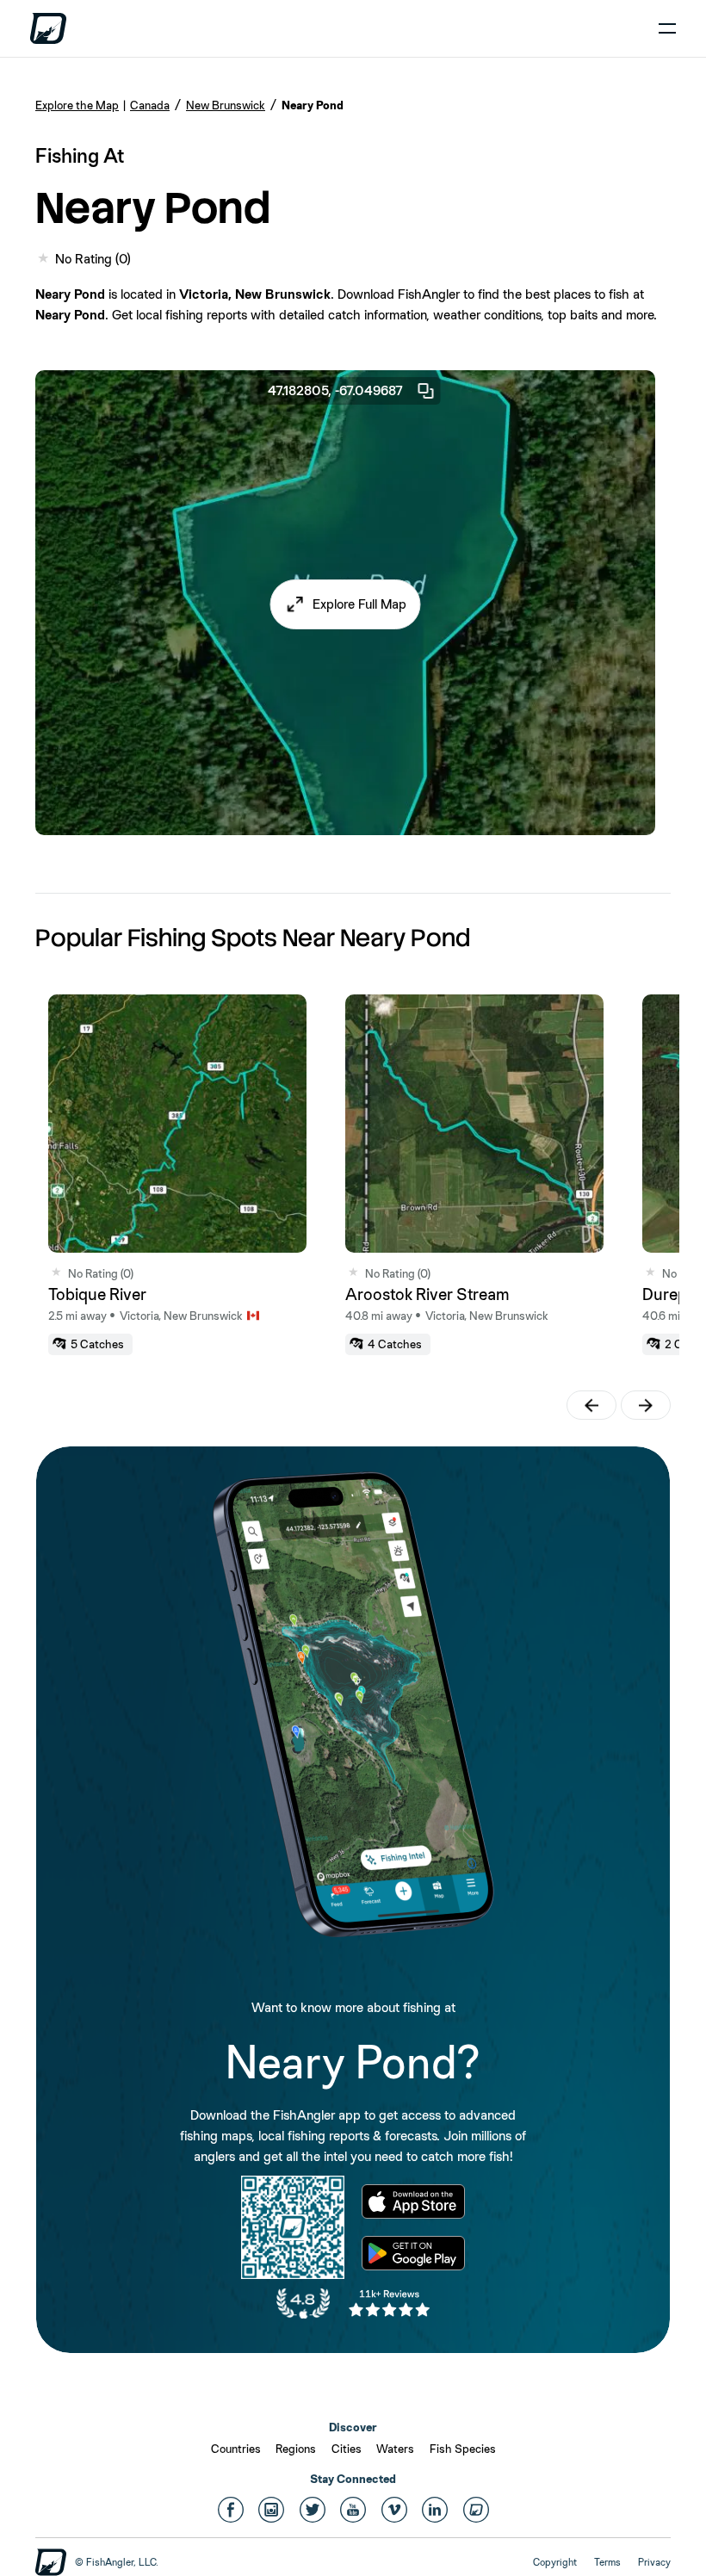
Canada (150, 105)
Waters (395, 2449)
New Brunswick (226, 105)
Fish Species (463, 2449)
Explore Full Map (359, 604)
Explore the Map (77, 105)
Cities (347, 2449)
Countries (236, 2449)
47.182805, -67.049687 (335, 390)
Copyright (555, 2562)
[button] (346, 604)
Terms (607, 2562)
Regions (296, 2449)
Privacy (654, 2562)
